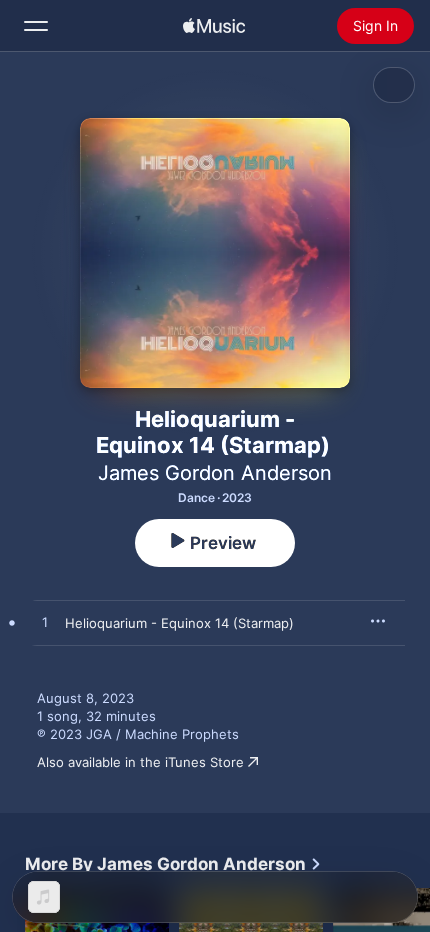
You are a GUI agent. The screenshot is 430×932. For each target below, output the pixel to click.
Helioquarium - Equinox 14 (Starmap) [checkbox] (179, 623)
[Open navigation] (36, 26)
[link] (173, 864)
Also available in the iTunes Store (140, 762)
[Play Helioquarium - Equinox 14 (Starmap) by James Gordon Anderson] (45, 623)
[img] (214, 26)
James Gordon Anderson (215, 473)
